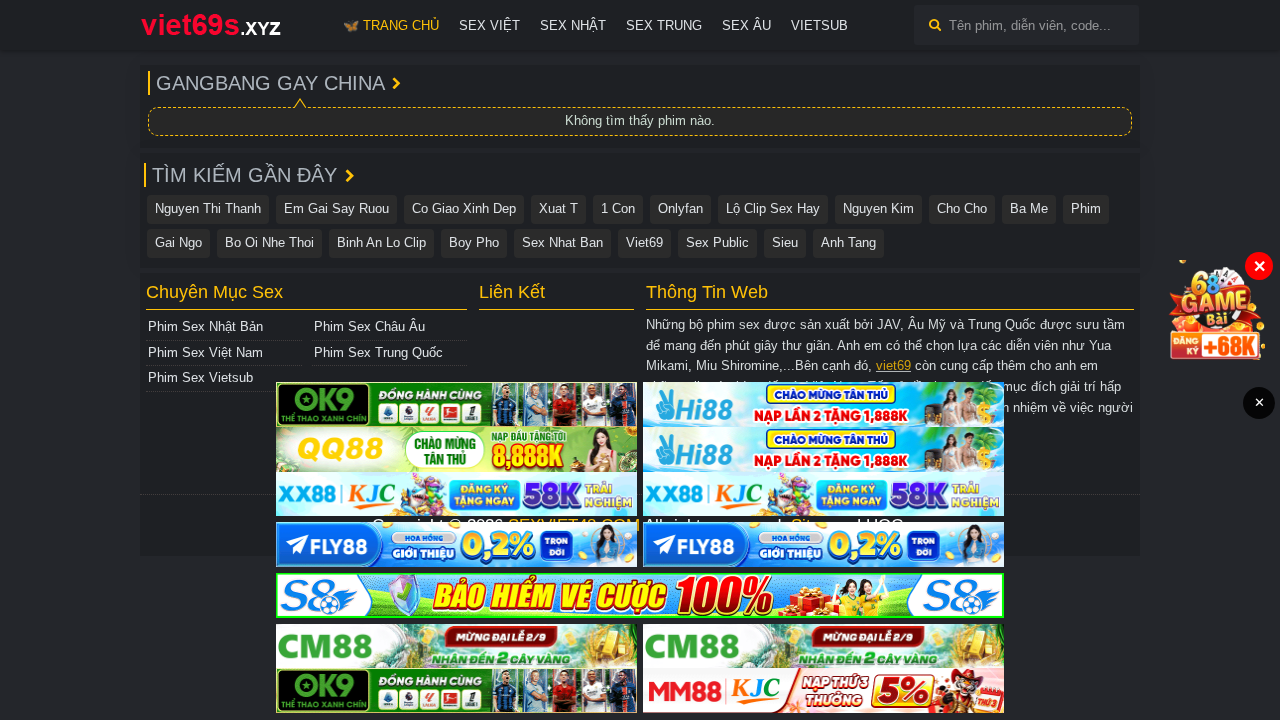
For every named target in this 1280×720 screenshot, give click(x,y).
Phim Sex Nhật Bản (205, 326)
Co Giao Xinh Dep (464, 208)
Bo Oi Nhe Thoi (269, 242)
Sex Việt (489, 25)
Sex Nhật (573, 25)
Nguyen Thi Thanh (208, 208)
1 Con (618, 208)
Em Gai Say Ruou (336, 208)
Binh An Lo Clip (381, 242)
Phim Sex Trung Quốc (378, 352)
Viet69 (644, 242)
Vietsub (819, 25)
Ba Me (1029, 208)
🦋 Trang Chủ (391, 25)
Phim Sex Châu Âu (369, 326)
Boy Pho (474, 242)
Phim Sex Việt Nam (205, 352)
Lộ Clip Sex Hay (773, 208)
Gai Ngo (178, 242)
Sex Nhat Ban (562, 242)
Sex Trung (664, 25)
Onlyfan (680, 208)
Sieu (785, 242)
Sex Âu (746, 25)
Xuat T (558, 208)
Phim (1086, 208)
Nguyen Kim (878, 208)
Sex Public (717, 242)
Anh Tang (848, 242)
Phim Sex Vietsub (200, 377)
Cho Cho (962, 208)
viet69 (893, 365)
